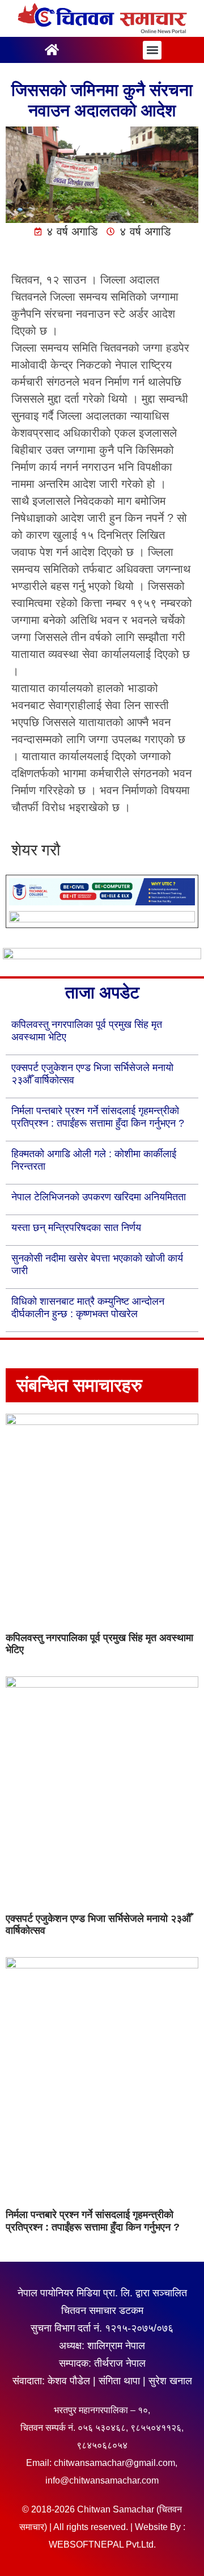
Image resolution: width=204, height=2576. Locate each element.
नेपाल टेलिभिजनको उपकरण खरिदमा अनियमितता (99, 1197)
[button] (152, 50)
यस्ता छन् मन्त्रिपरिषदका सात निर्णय (76, 1228)
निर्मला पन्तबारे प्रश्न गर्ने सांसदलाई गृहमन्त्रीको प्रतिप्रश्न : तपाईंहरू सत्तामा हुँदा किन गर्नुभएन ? (93, 2221)
